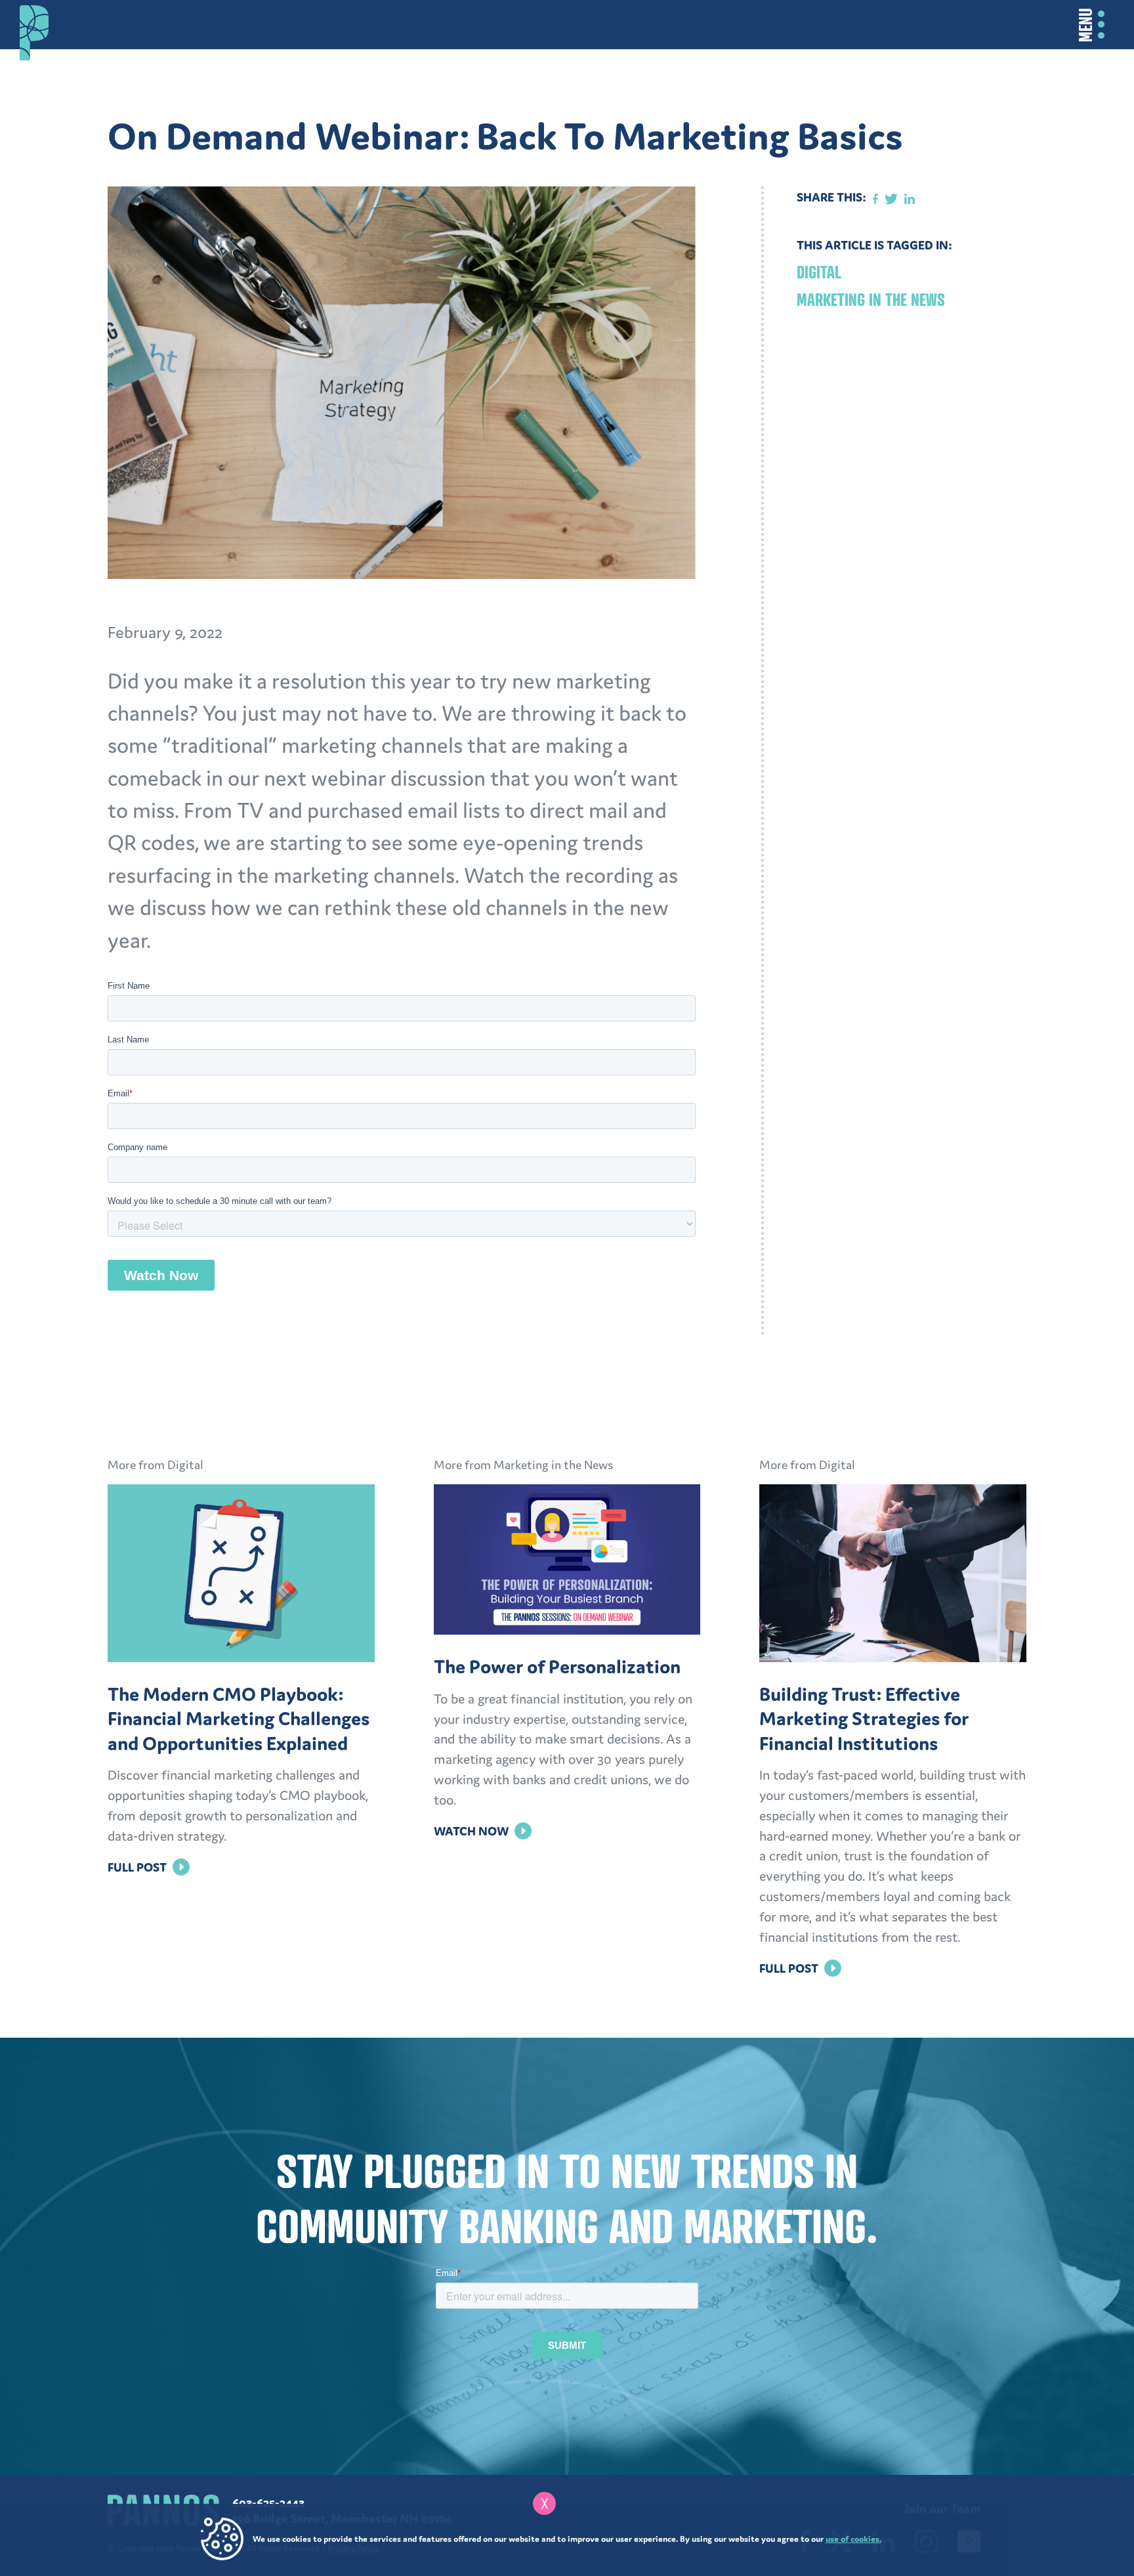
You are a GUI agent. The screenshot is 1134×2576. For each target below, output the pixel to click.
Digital (819, 272)
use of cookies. (853, 2539)
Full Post (149, 1867)
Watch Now (483, 1831)
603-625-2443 (268, 2502)
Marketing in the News (871, 299)
